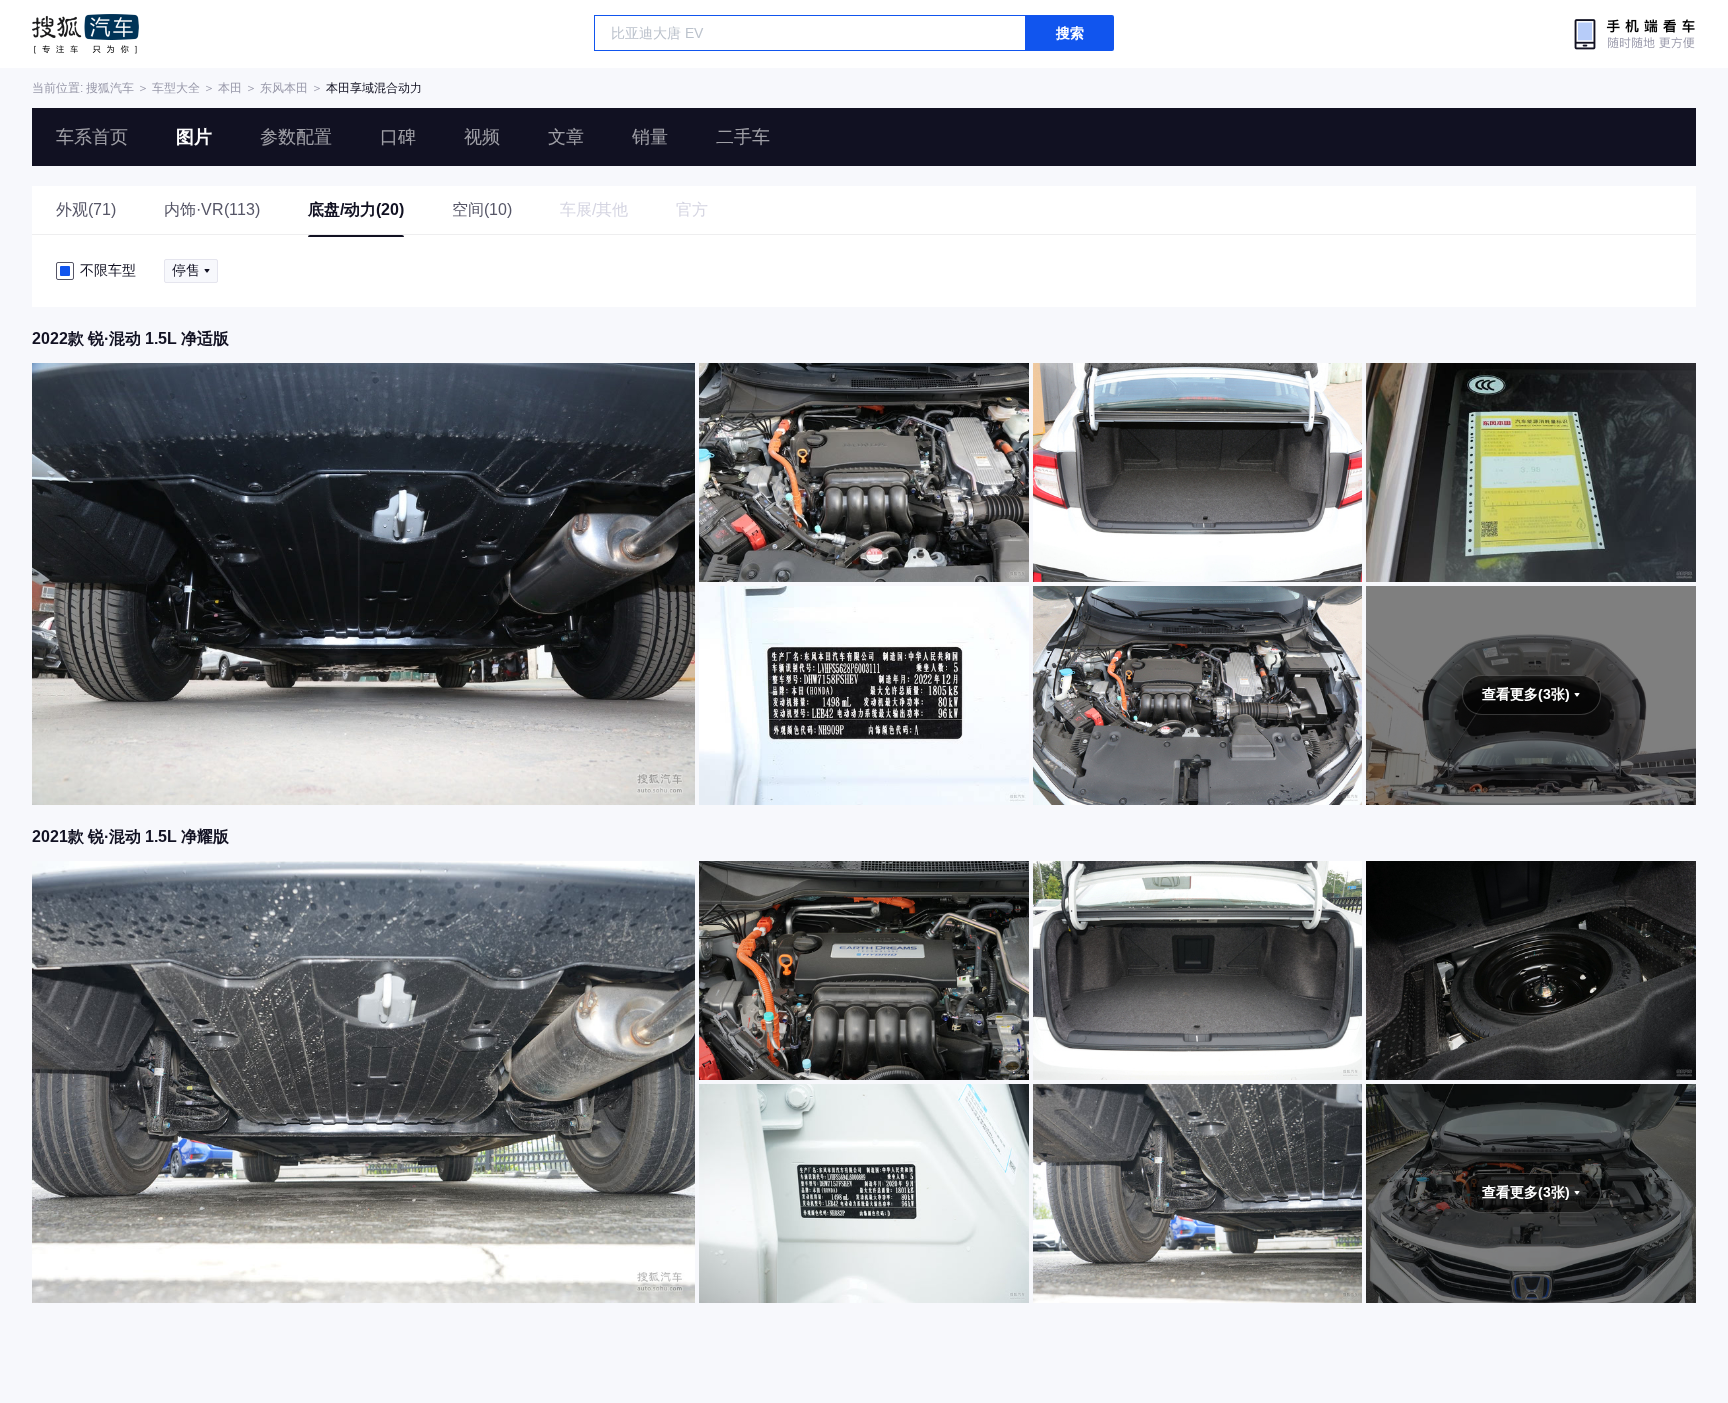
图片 (194, 137)
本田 (230, 88)
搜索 (1070, 33)
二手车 (743, 137)
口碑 (398, 137)
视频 (482, 137)
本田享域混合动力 (374, 88)
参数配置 (296, 137)
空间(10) (482, 209)
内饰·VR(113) (212, 209)
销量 (650, 137)
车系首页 (92, 137)
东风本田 (284, 88)
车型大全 (176, 88)
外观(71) (86, 209)
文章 (566, 137)
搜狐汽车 (85, 34)
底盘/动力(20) (356, 209)
